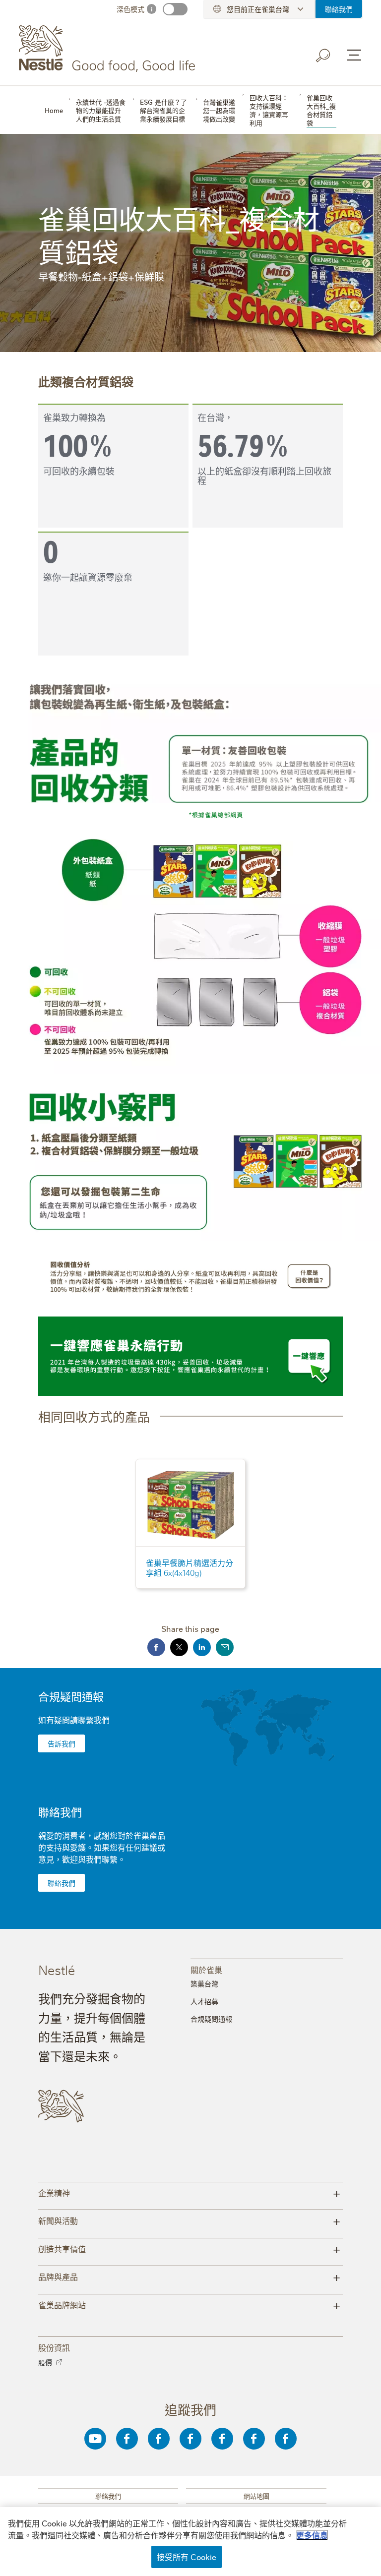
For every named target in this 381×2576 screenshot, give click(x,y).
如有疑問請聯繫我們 (74, 1720)
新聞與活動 (190, 2220)
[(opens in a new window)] (190, 815)
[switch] (175, 9)
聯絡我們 (339, 9)
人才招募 (204, 2001)
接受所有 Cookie (187, 2557)
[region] (190, 2542)
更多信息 (312, 2535)
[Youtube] (95, 2439)
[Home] (109, 49)
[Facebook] (127, 2439)
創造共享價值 (190, 2248)
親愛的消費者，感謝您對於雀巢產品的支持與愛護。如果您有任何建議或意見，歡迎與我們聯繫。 (102, 1847)
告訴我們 (62, 1743)
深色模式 (130, 9)
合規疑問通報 (71, 1696)
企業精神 (190, 2192)
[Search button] (323, 56)
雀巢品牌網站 (190, 2305)
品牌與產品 (190, 2276)
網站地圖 (256, 2496)
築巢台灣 (204, 1983)
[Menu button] (354, 55)
